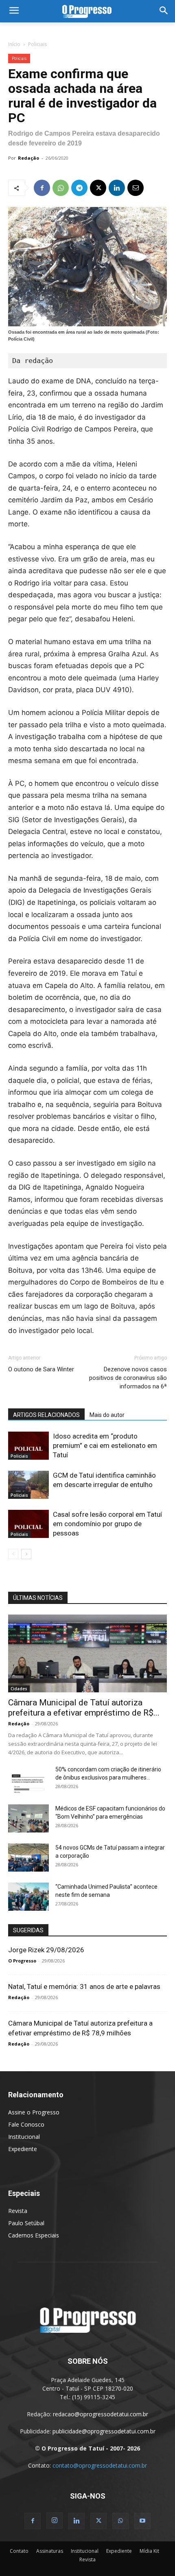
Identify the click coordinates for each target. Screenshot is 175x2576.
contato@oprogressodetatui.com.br (100, 2465)
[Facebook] (42, 188)
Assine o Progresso (34, 2112)
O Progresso (22, 1961)
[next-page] (26, 1554)
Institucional (24, 2137)
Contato (19, 2551)
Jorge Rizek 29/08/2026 (46, 1950)
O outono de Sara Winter (41, 1369)
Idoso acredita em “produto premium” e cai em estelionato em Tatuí (105, 1445)
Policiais (37, 44)
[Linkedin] (117, 188)
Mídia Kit (149, 2551)
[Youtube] (142, 2521)
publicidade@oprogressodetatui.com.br (104, 2431)
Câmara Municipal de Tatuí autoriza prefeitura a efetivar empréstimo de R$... (84, 1708)
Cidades (19, 1689)
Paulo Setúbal (26, 2223)
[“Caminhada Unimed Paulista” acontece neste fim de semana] (28, 1897)
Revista (18, 2211)
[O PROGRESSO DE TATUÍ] (87, 11)
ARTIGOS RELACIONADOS (46, 1415)
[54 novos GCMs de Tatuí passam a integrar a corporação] (28, 1858)
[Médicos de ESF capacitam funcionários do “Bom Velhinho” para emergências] (28, 1818)
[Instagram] (55, 2521)
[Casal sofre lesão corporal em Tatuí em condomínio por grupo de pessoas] (28, 1524)
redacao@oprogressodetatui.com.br (101, 2414)
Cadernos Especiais (34, 2235)
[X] (98, 188)
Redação (28, 158)
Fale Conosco (26, 2124)
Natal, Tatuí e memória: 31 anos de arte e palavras (84, 1986)
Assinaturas (50, 2551)
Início (14, 44)
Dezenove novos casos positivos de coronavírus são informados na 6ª (128, 1378)
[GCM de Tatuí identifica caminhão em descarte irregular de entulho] (28, 1485)
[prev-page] (13, 1554)
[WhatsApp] (61, 188)
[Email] (136, 188)
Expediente (23, 2149)
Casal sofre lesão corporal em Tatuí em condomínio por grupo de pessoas (107, 1524)
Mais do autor (107, 1415)
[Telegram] (79, 188)
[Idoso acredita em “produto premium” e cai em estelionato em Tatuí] (28, 1446)
